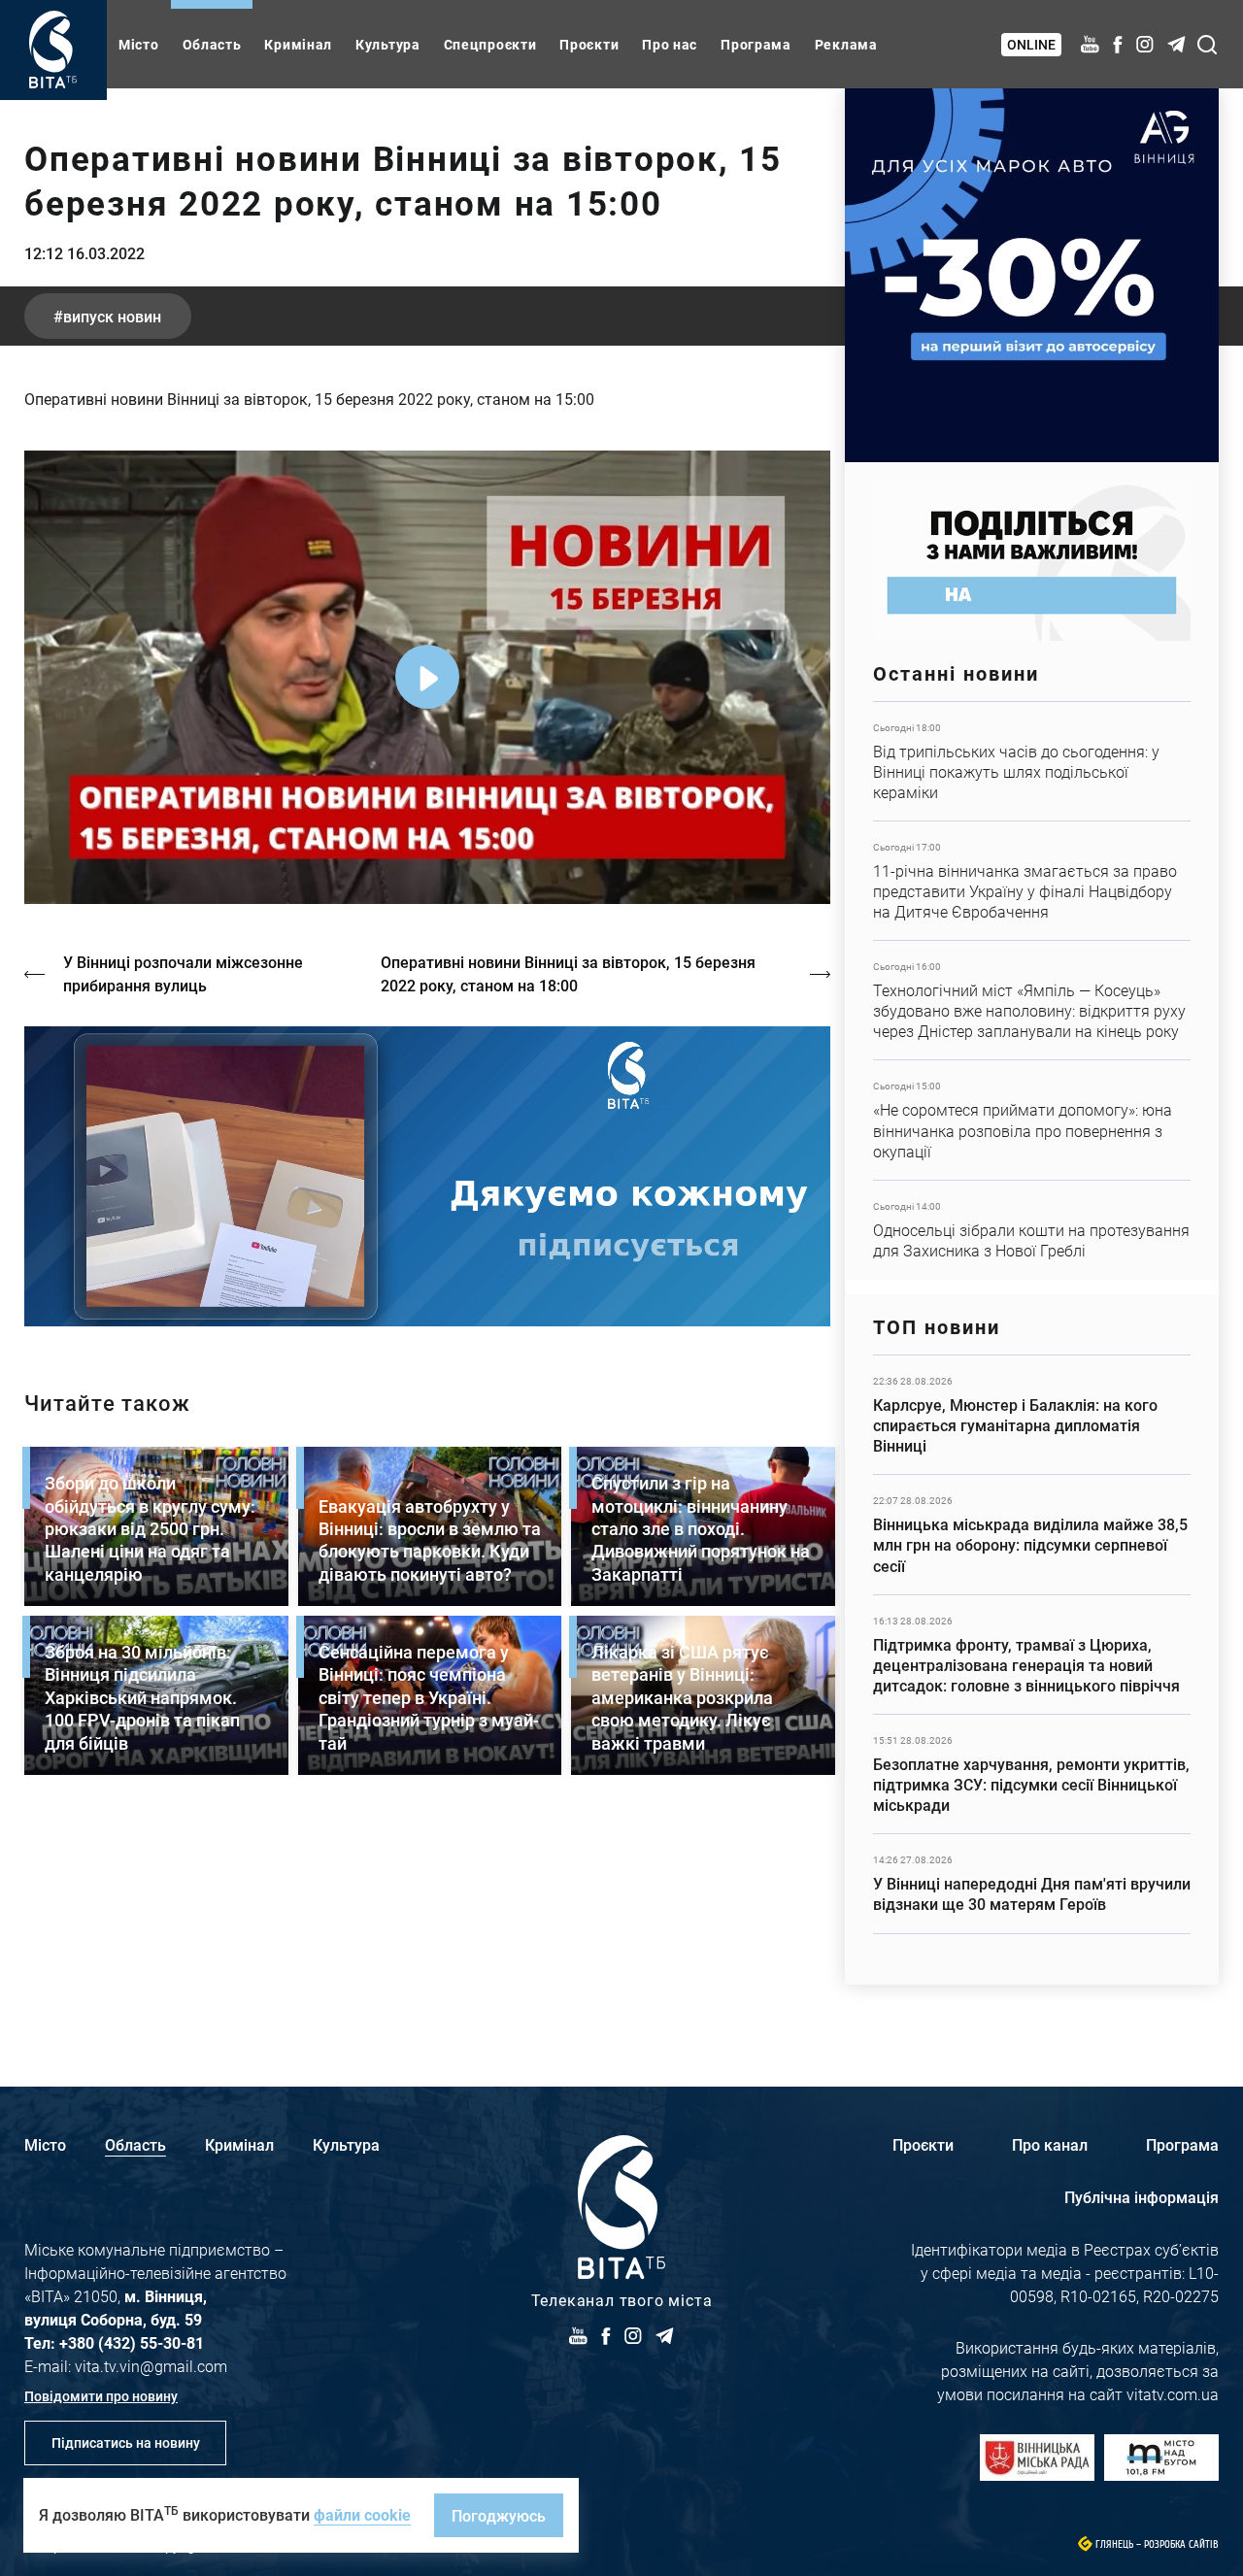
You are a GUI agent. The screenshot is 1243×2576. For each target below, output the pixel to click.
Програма (756, 44)
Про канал (1050, 2144)
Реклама (846, 44)
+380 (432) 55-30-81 (132, 2342)
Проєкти (589, 44)
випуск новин (112, 316)
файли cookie (362, 2514)
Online (1031, 44)
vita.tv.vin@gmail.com (151, 2366)
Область (212, 44)
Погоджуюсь (499, 2515)
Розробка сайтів (1181, 2544)
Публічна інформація (1142, 2197)
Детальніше (1032, 761)
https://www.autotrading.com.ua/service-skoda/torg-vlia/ (1032, 275)
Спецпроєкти (490, 44)
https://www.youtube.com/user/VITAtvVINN (427, 1176)
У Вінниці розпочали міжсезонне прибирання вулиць (183, 973)
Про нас (670, 44)
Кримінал (298, 44)
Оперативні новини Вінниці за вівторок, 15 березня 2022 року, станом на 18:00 (568, 973)
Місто (139, 44)
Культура (388, 44)
